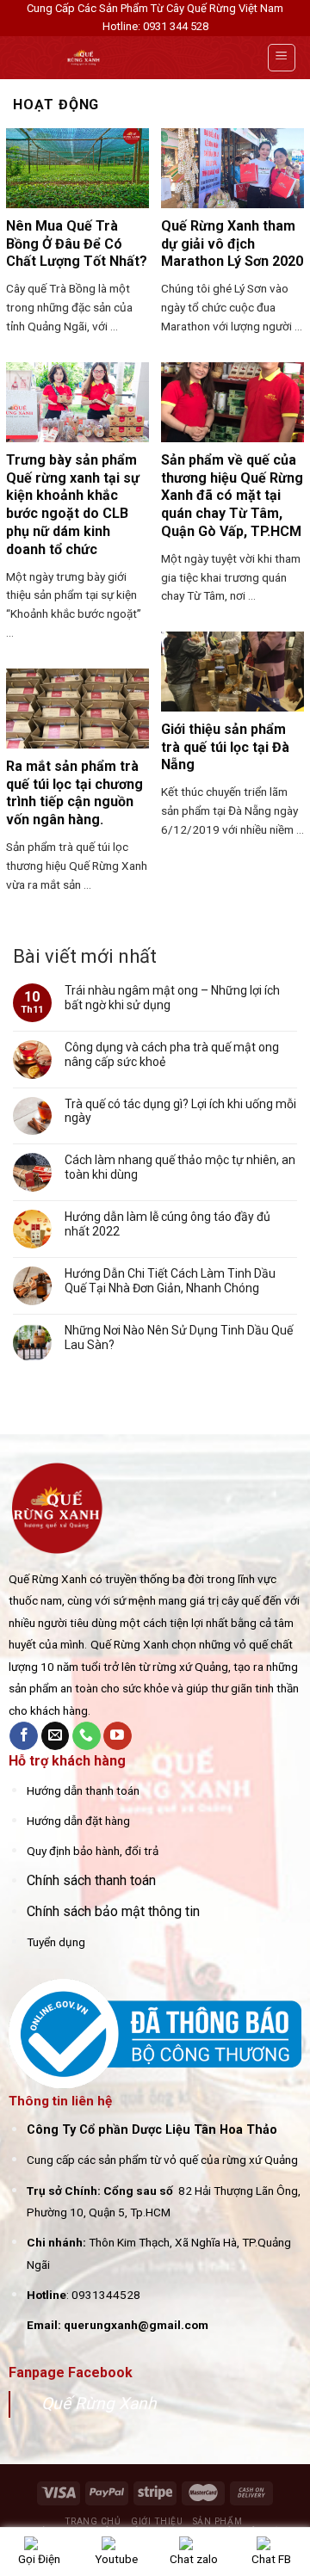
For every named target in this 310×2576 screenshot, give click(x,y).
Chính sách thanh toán (91, 1880)
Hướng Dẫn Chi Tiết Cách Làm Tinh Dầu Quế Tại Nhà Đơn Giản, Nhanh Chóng (170, 1281)
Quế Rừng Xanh (99, 2403)
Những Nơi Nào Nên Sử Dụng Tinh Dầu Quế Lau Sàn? (179, 1337)
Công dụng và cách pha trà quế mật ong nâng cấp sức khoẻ (172, 1054)
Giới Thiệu (157, 2521)
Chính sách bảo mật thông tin (113, 1911)
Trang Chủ (93, 2521)
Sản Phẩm (217, 2521)
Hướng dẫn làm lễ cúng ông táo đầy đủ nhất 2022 (167, 1224)
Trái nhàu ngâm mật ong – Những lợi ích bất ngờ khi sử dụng (172, 998)
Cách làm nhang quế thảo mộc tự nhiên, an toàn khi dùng (180, 1167)
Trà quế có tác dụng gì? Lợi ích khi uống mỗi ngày (180, 1111)
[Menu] (282, 58)
